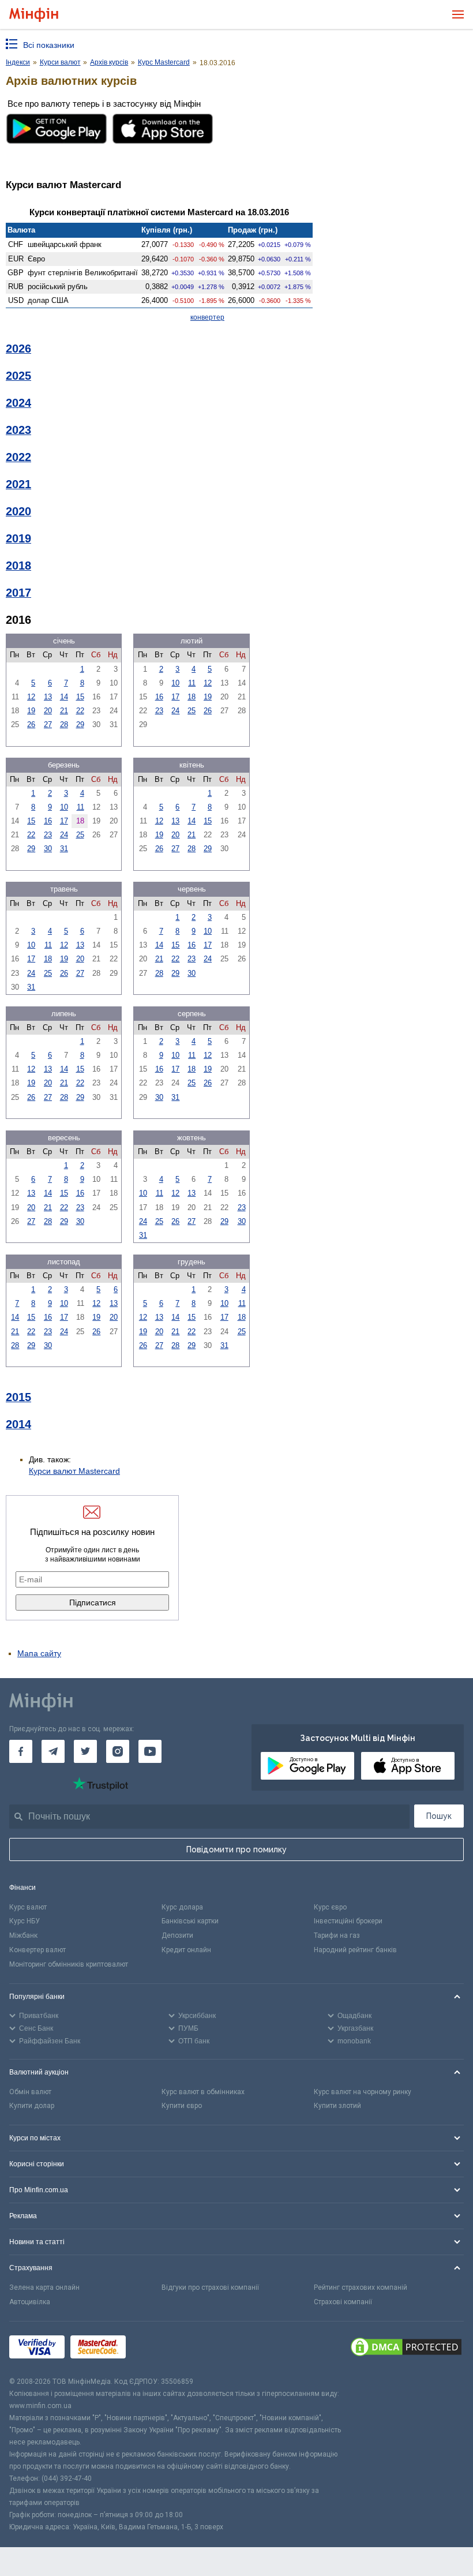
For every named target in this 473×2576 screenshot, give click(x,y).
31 (64, 849)
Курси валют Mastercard (74, 1471)
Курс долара (182, 1907)
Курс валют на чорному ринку (363, 2092)
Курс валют (28, 1907)
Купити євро (182, 2106)
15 (80, 697)
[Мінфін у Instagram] (118, 1751)
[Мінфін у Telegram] (53, 1751)
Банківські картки (190, 1921)
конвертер (207, 317)
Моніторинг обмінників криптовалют (69, 1964)
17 (175, 697)
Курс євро (330, 1907)
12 (31, 697)
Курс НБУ (25, 1921)
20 (48, 711)
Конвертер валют (37, 1950)
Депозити (177, 1935)
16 (159, 697)
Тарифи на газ (337, 1935)
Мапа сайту (39, 1653)
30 (48, 849)
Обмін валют (30, 2092)
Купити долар (32, 2106)
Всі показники (49, 45)
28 (64, 724)
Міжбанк (23, 1935)
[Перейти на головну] (34, 15)
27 (48, 724)
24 (175, 711)
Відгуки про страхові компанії (210, 2287)
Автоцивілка (30, 2302)
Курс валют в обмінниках (203, 2092)
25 (192, 711)
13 (48, 697)
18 (192, 697)
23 (159, 711)
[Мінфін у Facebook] (21, 1751)
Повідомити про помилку (236, 1849)
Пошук (439, 1816)
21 (64, 711)
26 (31, 724)
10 (175, 683)
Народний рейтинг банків (355, 1950)
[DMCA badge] (406, 2349)
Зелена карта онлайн (44, 2287)
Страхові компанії (343, 2302)
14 (64, 697)
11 (192, 683)
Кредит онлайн (186, 1950)
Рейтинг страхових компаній (361, 2287)
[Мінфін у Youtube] (150, 1751)
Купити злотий (337, 2106)
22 (80, 711)
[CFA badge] (157, 2349)
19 (31, 711)
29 (80, 724)
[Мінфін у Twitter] (85, 1751)
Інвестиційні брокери (348, 1921)
